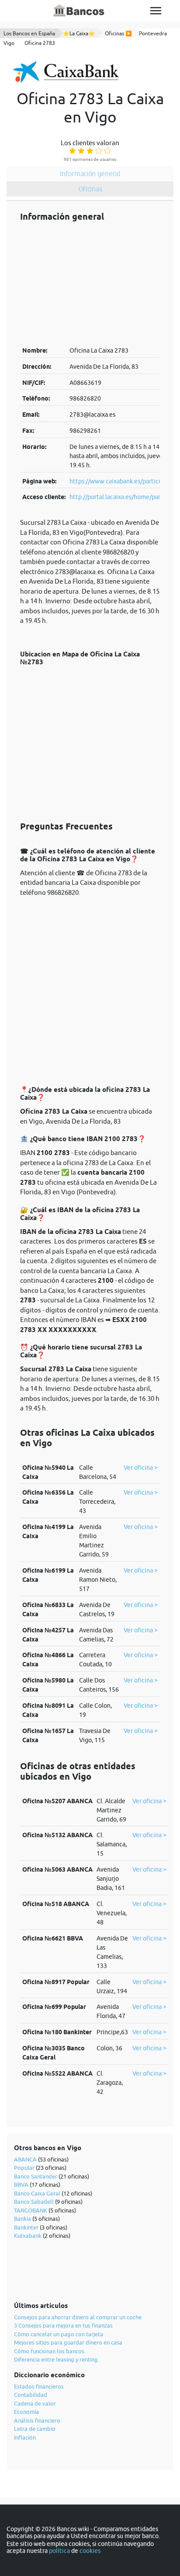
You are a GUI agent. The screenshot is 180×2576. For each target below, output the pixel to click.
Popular (24, 2168)
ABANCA (25, 2159)
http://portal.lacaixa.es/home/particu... (122, 497)
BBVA (21, 2185)
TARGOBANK (31, 2210)
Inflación (25, 2437)
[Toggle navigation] (156, 11)
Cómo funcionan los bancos (49, 2351)
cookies (90, 2551)
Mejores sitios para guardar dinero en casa (68, 2342)
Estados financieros (39, 2386)
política (59, 2551)
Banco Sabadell (34, 2202)
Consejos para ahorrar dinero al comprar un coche (78, 2317)
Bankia (22, 2219)
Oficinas (90, 189)
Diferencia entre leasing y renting (56, 2359)
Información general (90, 173)
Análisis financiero (37, 2420)
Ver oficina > (141, 1468)
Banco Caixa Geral (37, 2193)
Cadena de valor (35, 2403)
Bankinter (26, 2227)
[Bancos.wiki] (79, 11)
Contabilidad (31, 2395)
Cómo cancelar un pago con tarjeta (59, 2334)
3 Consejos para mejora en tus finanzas (63, 2325)
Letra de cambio (35, 2429)
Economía (26, 2412)
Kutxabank (28, 2236)
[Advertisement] (90, 284)
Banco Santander (36, 2176)
